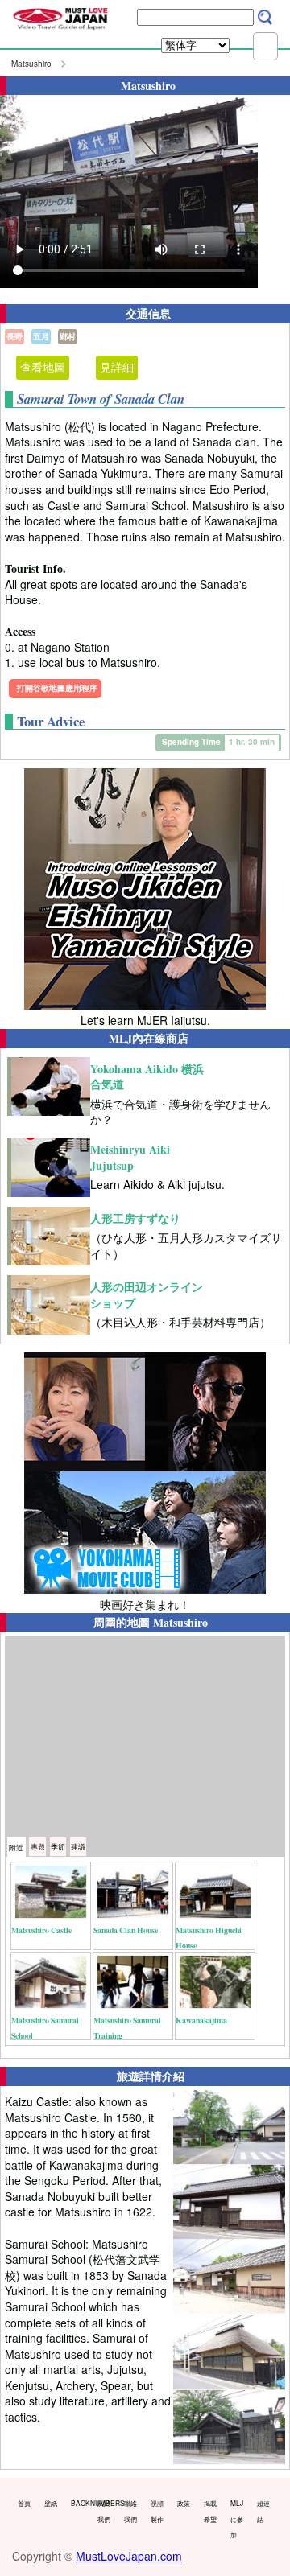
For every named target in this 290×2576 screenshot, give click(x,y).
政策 (184, 2503)
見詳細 (117, 367)
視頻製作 (157, 2511)
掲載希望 (210, 2511)
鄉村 (68, 336)
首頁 (24, 2503)
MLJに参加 (237, 2518)
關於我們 (104, 2511)
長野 (14, 336)
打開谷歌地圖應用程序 (57, 688)
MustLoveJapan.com (129, 2556)
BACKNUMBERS (81, 2503)
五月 (41, 336)
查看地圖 (43, 367)
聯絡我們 (130, 2511)
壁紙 (51, 2503)
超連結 (263, 2511)
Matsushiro (31, 64)
